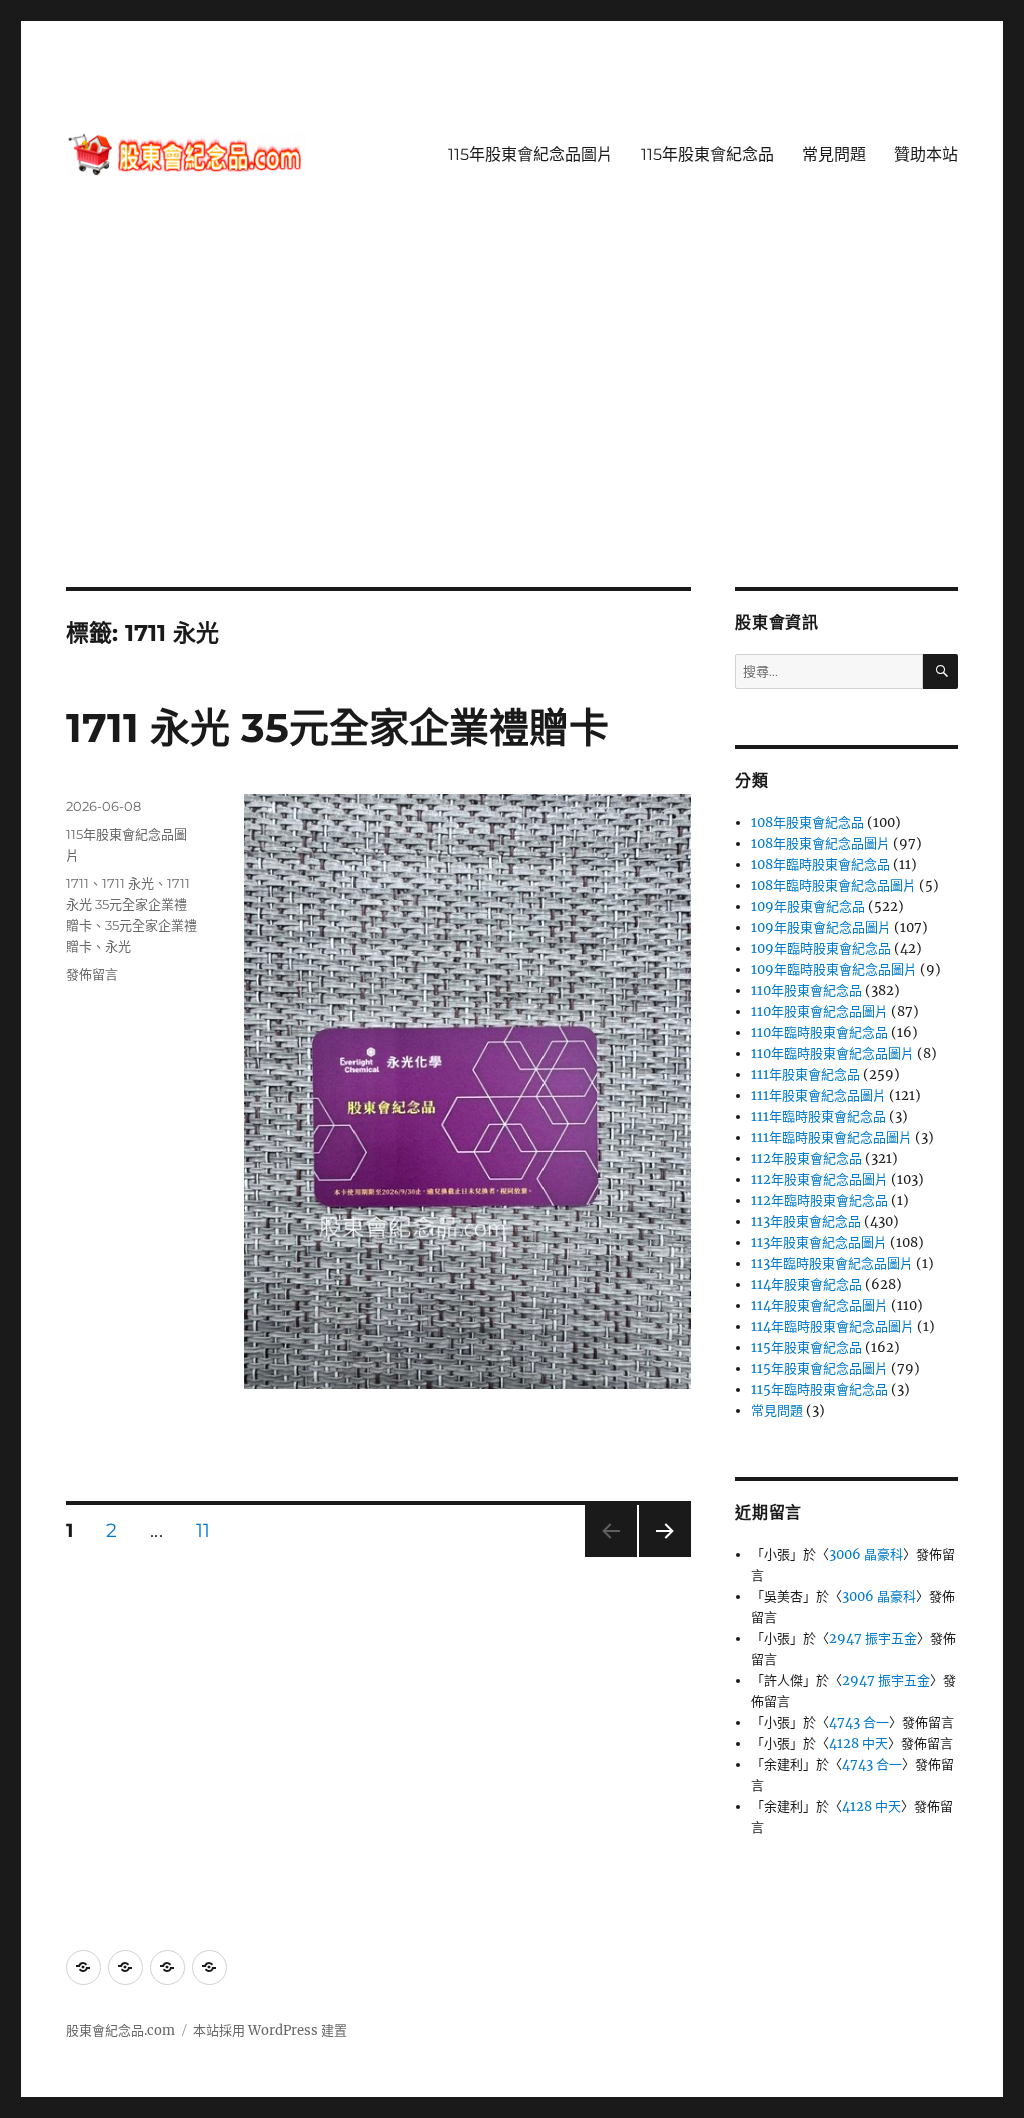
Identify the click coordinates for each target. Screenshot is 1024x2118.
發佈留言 (92, 974)
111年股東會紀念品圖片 (818, 1095)
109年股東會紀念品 (808, 906)
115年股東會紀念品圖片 (530, 154)
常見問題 (834, 154)
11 (204, 1532)
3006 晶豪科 (866, 1554)
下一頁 (658, 1556)
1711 (77, 883)
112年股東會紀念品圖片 (819, 1179)
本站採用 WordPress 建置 (270, 2030)
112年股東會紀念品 (806, 1158)
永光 (118, 946)
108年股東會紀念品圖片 (820, 843)
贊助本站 (926, 154)
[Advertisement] (516, 439)
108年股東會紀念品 (807, 822)
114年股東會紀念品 (806, 1284)
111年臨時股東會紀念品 (818, 1116)
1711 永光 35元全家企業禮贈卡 (337, 727)
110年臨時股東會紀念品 (819, 1032)
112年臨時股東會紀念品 (819, 1200)
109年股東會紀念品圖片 (821, 927)
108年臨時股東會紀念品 (820, 864)
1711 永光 (128, 883)
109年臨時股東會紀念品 (821, 948)
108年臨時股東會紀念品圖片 (833, 885)
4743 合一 (859, 1722)
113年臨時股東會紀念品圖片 (832, 1263)
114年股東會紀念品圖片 (819, 1305)
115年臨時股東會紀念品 (819, 1389)
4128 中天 (858, 1743)
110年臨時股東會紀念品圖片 (832, 1053)
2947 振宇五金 (873, 1638)
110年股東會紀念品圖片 (819, 1011)
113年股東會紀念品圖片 (819, 1242)
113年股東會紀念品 (806, 1221)
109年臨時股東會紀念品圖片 (834, 969)
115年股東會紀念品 (707, 154)
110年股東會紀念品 (806, 990)
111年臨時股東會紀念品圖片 (831, 1137)
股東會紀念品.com (120, 2030)
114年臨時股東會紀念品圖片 (832, 1326)
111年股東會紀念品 (805, 1074)
